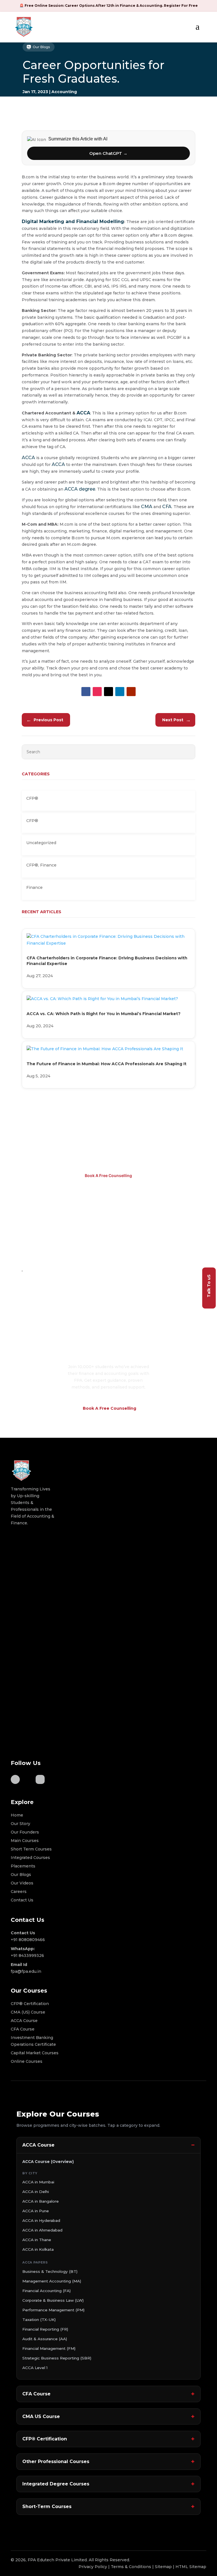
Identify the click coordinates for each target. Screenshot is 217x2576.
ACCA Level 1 (35, 2368)
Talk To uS (209, 1286)
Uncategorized (41, 843)
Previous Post (45, 720)
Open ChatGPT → (108, 153)
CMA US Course (41, 2416)
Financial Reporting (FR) (45, 2329)
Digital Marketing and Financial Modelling (73, 222)
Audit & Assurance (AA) (45, 2339)
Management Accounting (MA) (52, 2281)
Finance (48, 865)
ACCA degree (80, 489)
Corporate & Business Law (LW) (53, 2300)
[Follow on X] (108, 692)
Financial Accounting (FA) (46, 2291)
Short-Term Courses (47, 2507)
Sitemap (163, 2567)
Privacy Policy (93, 2567)
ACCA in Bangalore (41, 2201)
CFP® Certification (45, 2439)
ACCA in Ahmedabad (42, 2230)
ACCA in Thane (37, 2240)
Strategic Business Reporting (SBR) (57, 2358)
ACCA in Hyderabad (41, 2220)
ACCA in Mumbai (38, 2182)
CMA (147, 507)
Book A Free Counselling (108, 1175)
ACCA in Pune (36, 2211)
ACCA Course (38, 2145)
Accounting (64, 92)
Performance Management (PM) (53, 2310)
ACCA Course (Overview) (48, 2162)
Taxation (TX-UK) (39, 2320)
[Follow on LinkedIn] (120, 692)
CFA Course (36, 2394)
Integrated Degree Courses (56, 2484)
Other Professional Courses (56, 2461)
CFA (167, 507)
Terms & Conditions (131, 2567)
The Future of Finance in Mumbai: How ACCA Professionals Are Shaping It (107, 1064)
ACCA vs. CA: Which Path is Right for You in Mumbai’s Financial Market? (104, 1014)
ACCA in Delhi (36, 2192)
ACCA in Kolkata (38, 2249)
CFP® (32, 798)
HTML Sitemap (191, 2567)
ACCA (83, 413)
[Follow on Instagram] (97, 692)
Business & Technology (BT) (50, 2271)
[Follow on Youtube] (131, 692)
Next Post (176, 720)
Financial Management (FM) (49, 2348)
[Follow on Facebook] (86, 692)
